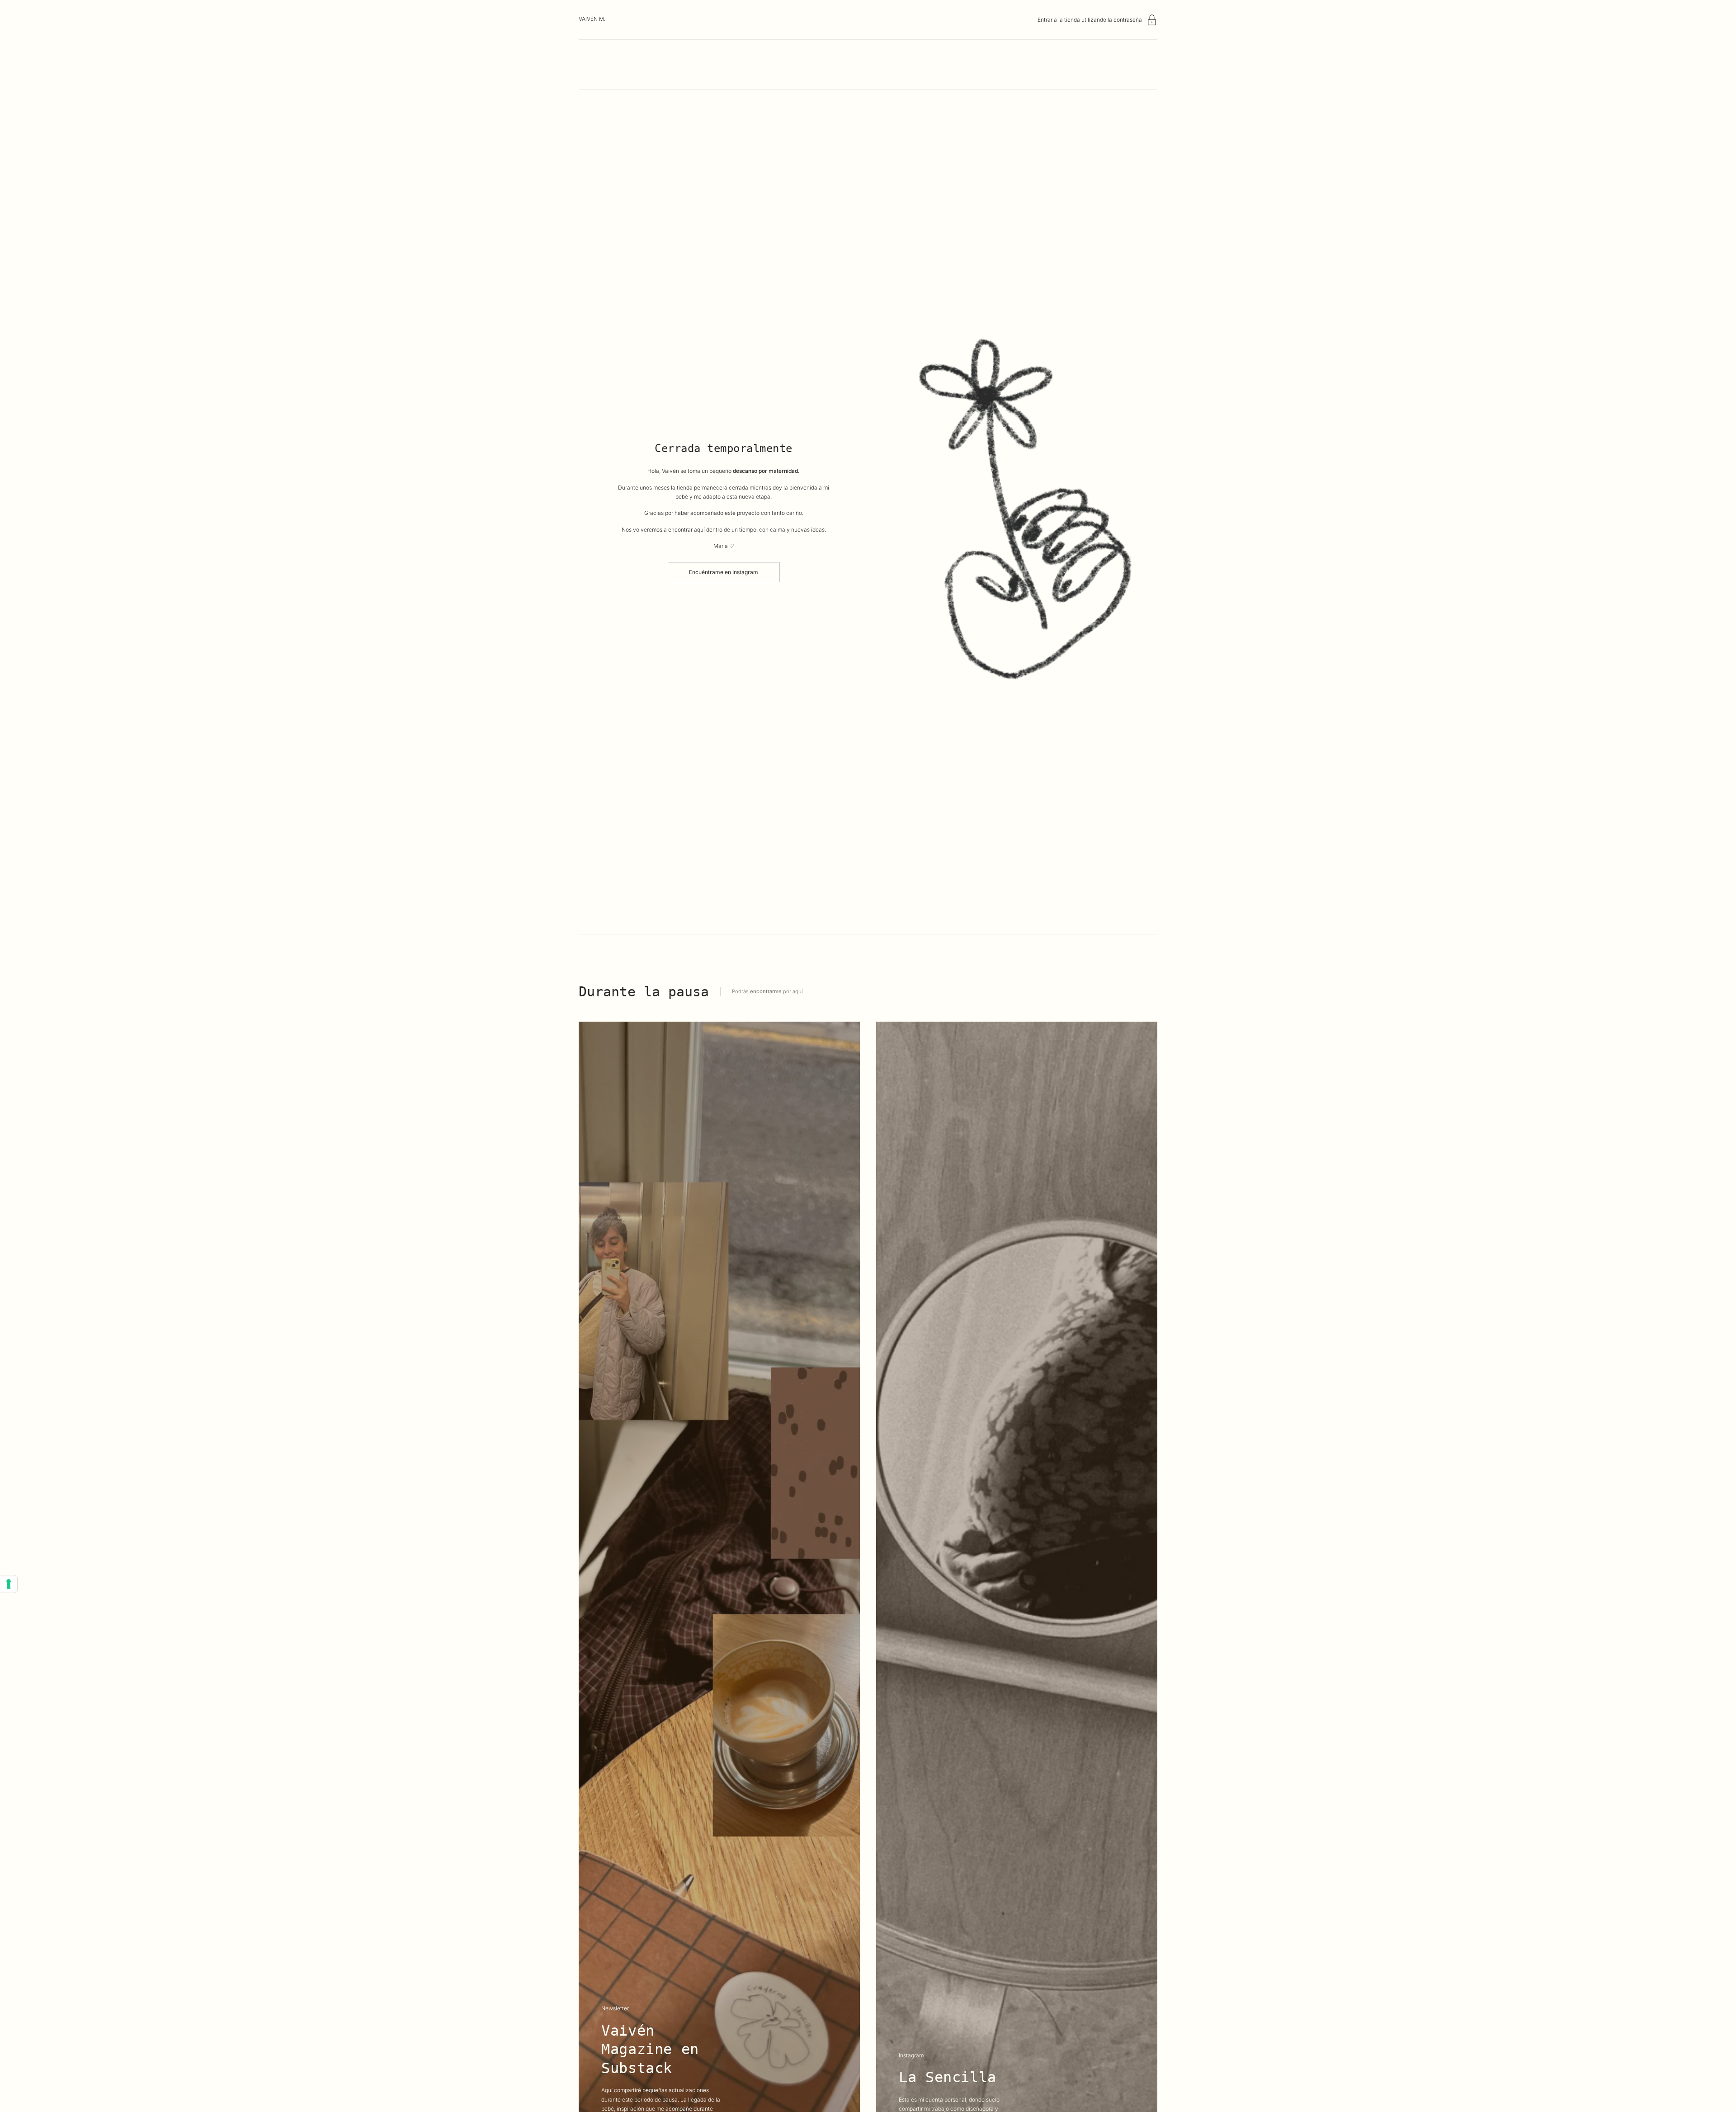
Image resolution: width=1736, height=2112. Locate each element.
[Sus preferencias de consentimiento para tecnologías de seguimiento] (9, 1584)
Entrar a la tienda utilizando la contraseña (1090, 20)
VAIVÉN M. (592, 19)
